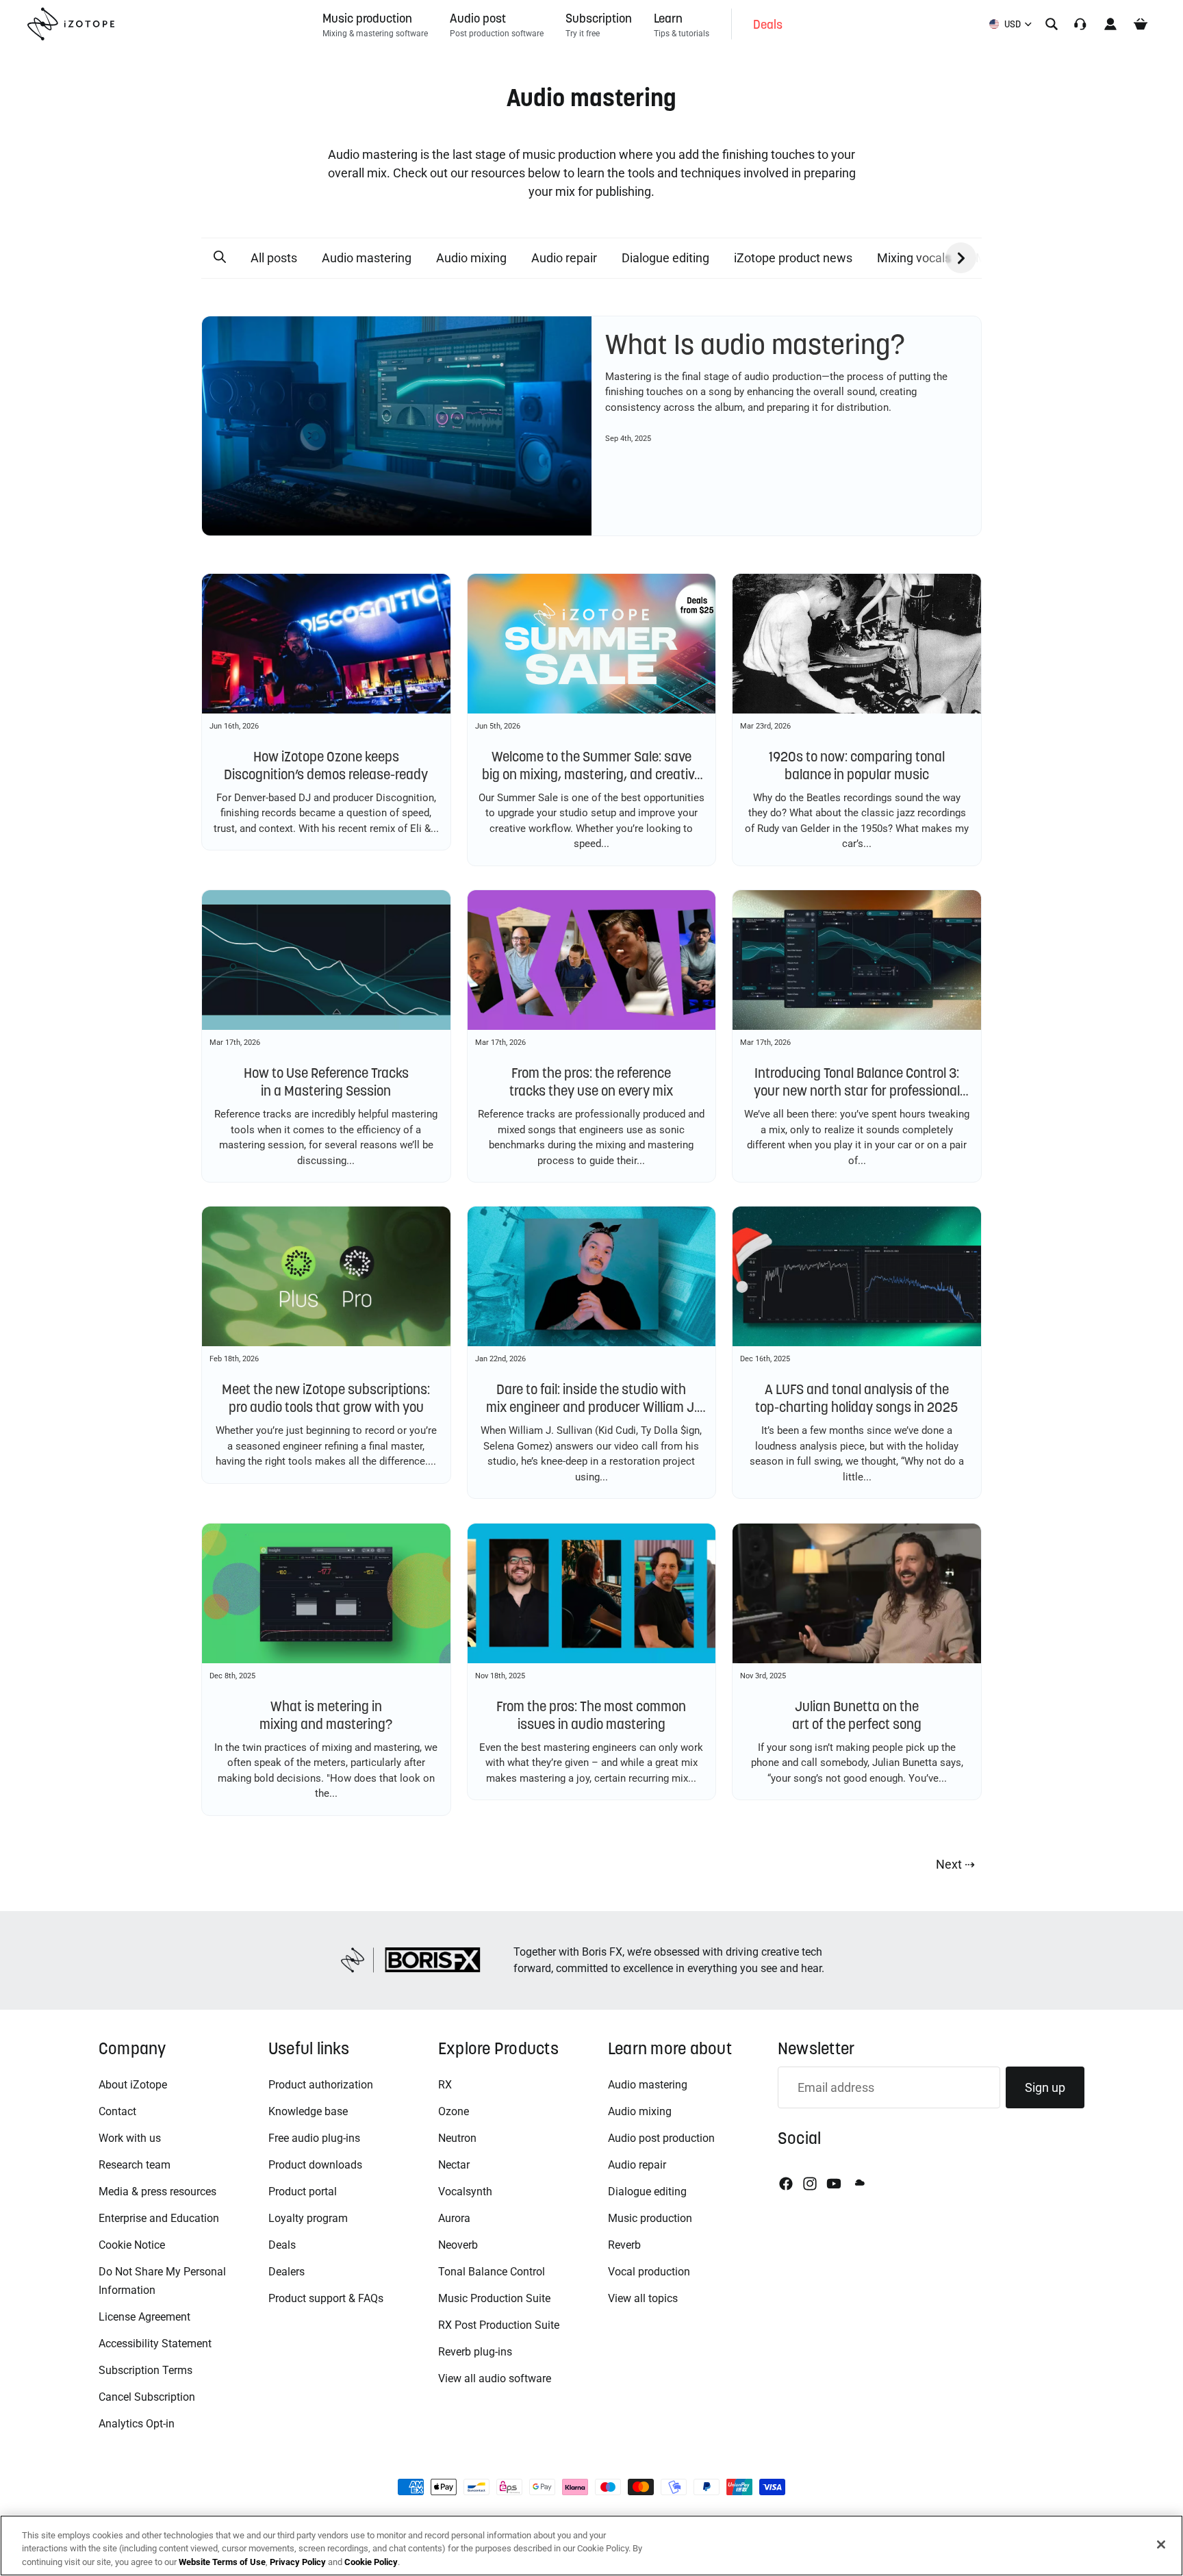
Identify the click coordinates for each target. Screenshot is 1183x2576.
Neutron (457, 2138)
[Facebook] (786, 2184)
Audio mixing (471, 258)
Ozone (454, 2111)
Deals (282, 2245)
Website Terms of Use (222, 2562)
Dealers (287, 2272)
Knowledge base (308, 2111)
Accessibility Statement (155, 2344)
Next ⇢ (955, 1864)
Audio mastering (367, 258)
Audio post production (661, 2138)
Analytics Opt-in (137, 2424)
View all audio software (495, 2378)
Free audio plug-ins (314, 2138)
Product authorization (321, 2085)
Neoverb (458, 2245)
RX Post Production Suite (499, 2325)
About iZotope (133, 2085)
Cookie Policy (371, 2562)
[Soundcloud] (858, 2184)
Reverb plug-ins (475, 2352)
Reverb (624, 2245)
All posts (274, 258)
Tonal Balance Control (492, 2272)
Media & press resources (157, 2192)
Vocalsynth (465, 2192)
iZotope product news (793, 258)
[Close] (1161, 2545)
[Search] (1052, 24)
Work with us (130, 2138)
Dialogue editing (665, 258)
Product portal (303, 2192)
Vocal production (649, 2272)
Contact (117, 2111)
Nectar (454, 2165)
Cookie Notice (132, 2245)
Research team (135, 2165)
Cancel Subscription (147, 2397)
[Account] (1110, 24)
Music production (650, 2218)
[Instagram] (810, 2184)
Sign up (1045, 2087)
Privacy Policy (298, 2562)
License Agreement (144, 2317)
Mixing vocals (914, 258)
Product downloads (315, 2165)
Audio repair (564, 258)
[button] (220, 257)
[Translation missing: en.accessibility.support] (1080, 24)
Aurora (454, 2218)
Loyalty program (308, 2218)
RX (445, 2085)
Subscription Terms (145, 2370)
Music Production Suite (494, 2298)
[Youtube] (834, 2184)
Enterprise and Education (159, 2218)
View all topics (643, 2298)
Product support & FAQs (326, 2298)
